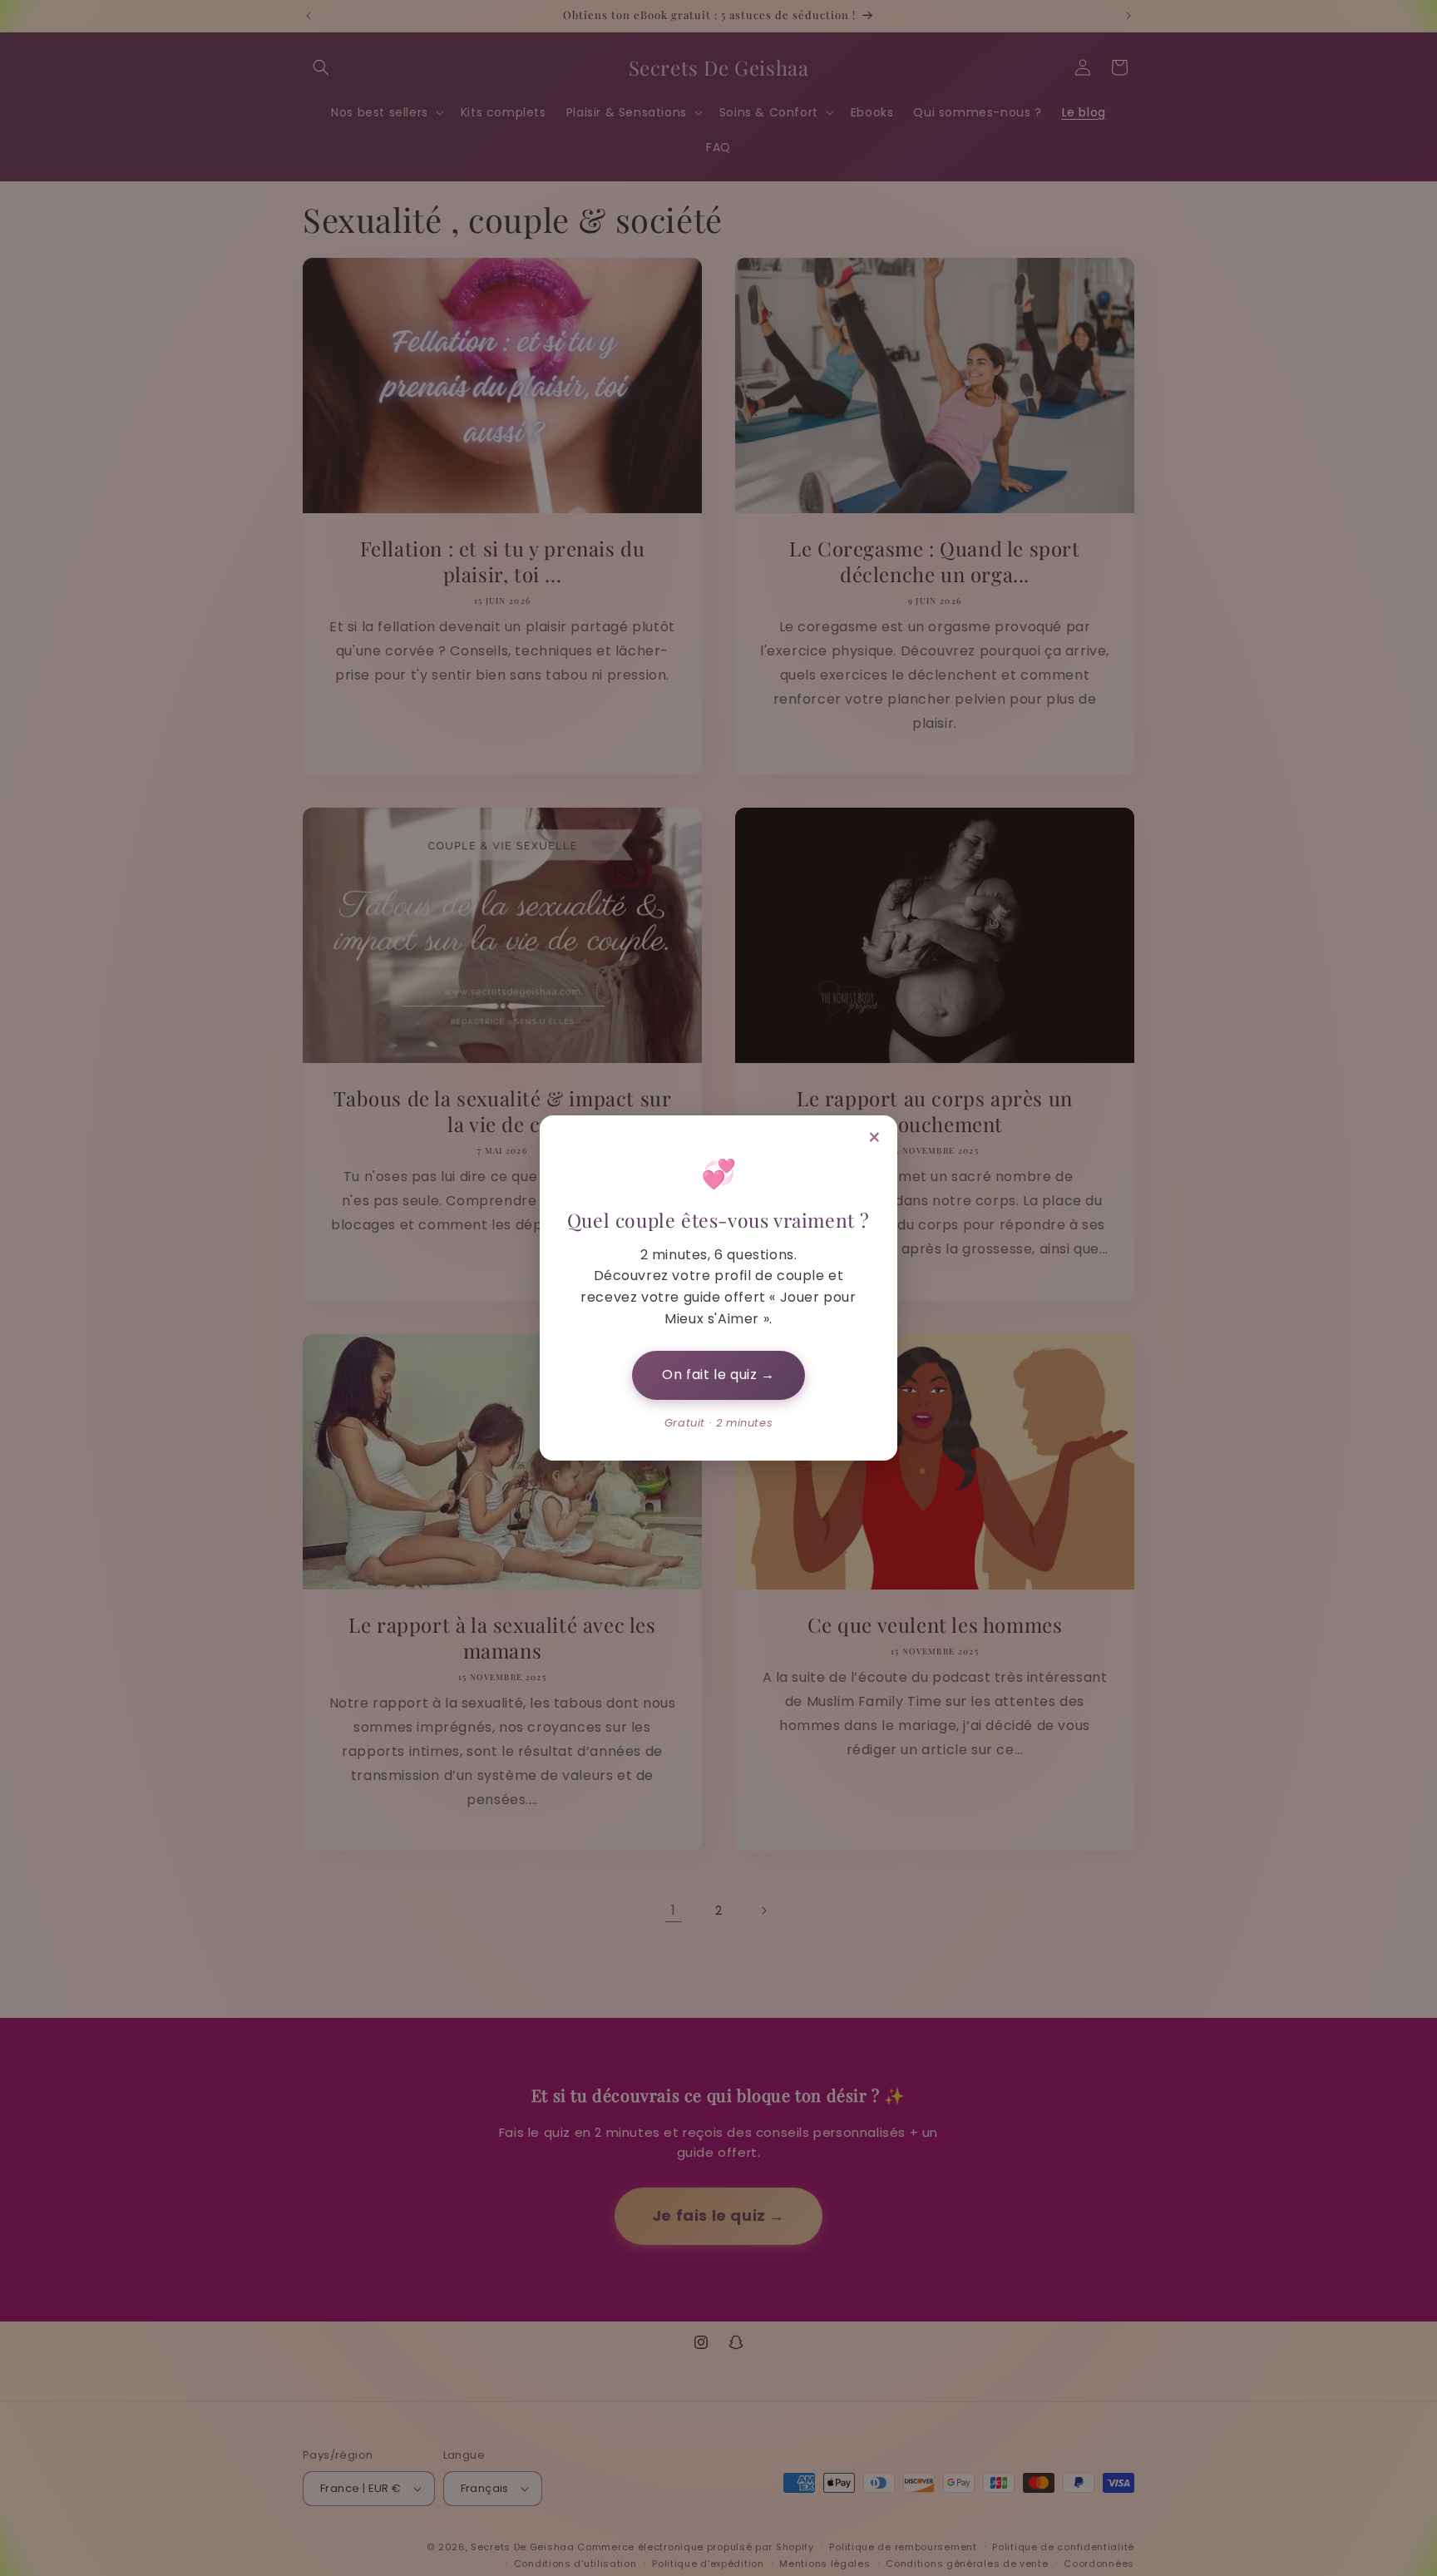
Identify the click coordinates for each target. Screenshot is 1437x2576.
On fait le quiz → (718, 1375)
